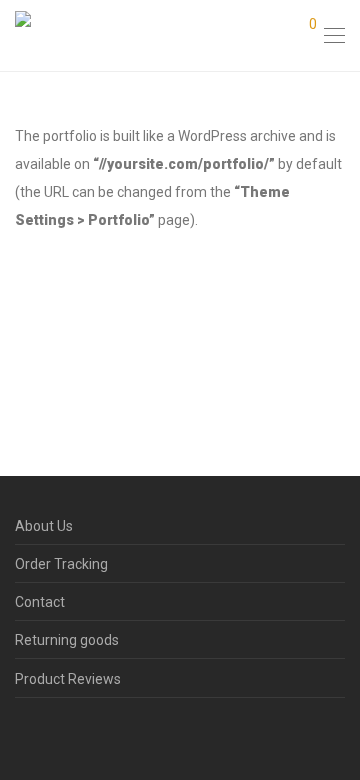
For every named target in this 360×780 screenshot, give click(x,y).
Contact (40, 602)
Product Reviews (68, 679)
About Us (44, 526)
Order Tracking (61, 564)
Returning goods (67, 640)
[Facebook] (21, 733)
